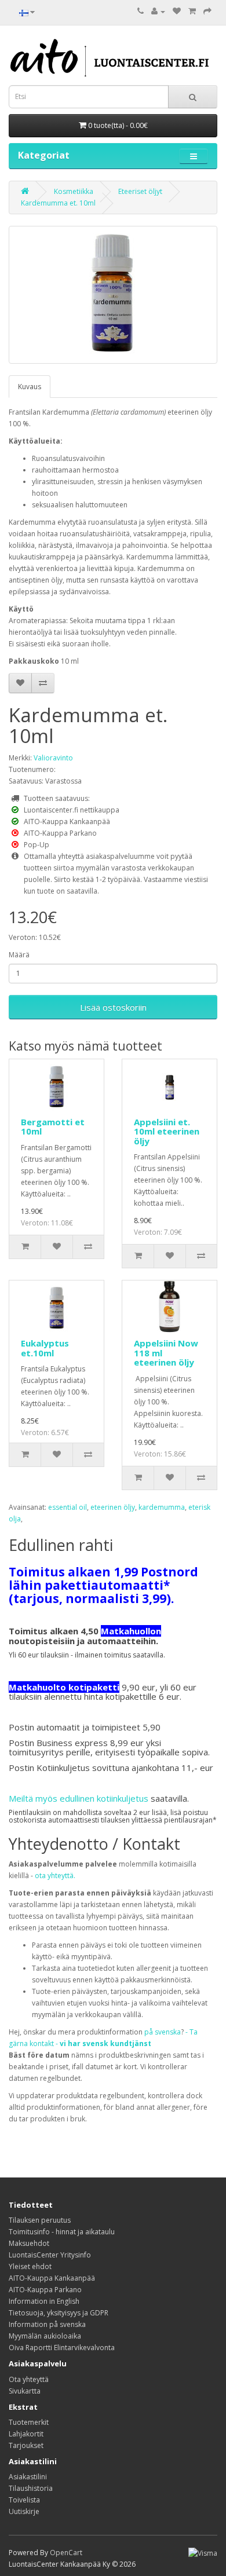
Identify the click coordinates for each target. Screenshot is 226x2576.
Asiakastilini (28, 2477)
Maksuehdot (29, 2243)
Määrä (19, 955)
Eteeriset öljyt (140, 191)
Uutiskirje (24, 2511)
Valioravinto (53, 758)
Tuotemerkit (29, 2422)
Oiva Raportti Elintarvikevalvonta (62, 2348)
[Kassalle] (207, 11)
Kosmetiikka (74, 191)
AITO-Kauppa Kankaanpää (52, 2278)
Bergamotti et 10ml (53, 1127)
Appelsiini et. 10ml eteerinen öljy (167, 1131)
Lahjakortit (26, 2434)
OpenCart (66, 2553)
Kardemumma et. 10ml (58, 203)
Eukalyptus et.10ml (45, 1348)
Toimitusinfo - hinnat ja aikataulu (62, 2232)
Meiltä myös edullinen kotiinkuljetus (79, 1798)
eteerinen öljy (113, 1507)
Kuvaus (30, 387)
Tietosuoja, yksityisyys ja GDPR (59, 2313)
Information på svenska (47, 2324)
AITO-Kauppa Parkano (45, 2290)
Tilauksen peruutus (40, 2220)
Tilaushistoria (31, 2488)
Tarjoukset (26, 2445)
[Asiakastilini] (158, 11)
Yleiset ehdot (30, 2266)
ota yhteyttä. (55, 1876)
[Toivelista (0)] (177, 11)
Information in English (44, 2301)
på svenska (163, 2032)
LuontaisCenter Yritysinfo (50, 2255)
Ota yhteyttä (29, 2379)
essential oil (68, 1507)
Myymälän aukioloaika (45, 2336)
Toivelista (24, 2500)
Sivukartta (25, 2391)
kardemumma (162, 1507)
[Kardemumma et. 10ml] (113, 295)
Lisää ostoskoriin (113, 1007)
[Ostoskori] (192, 11)
